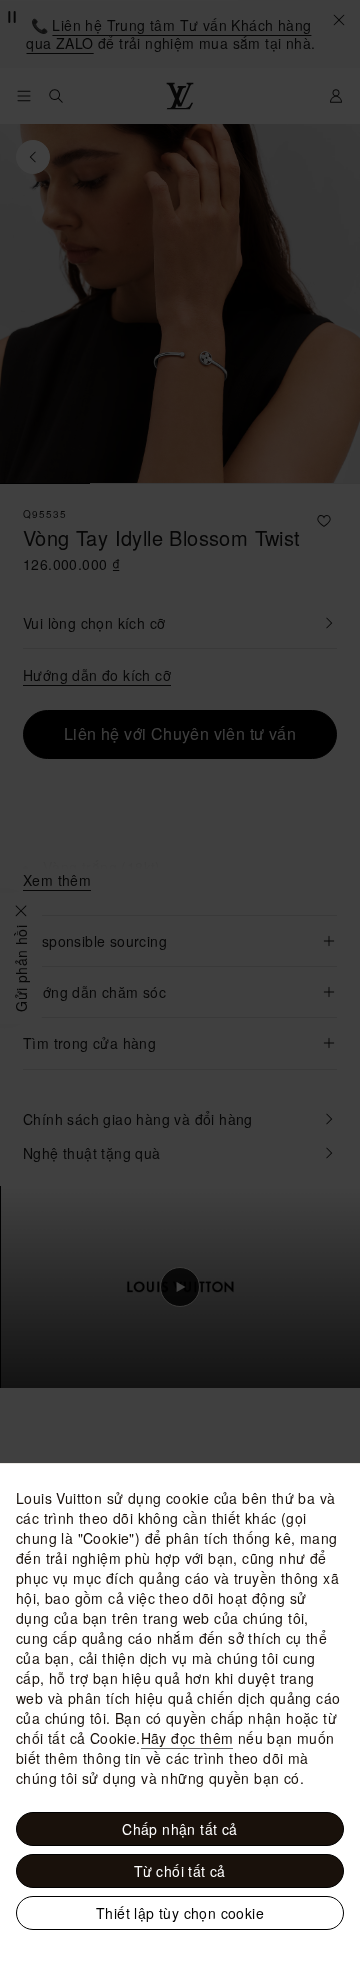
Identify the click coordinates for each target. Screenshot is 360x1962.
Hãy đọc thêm (187, 1738)
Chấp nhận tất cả (179, 1829)
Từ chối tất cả (180, 1871)
